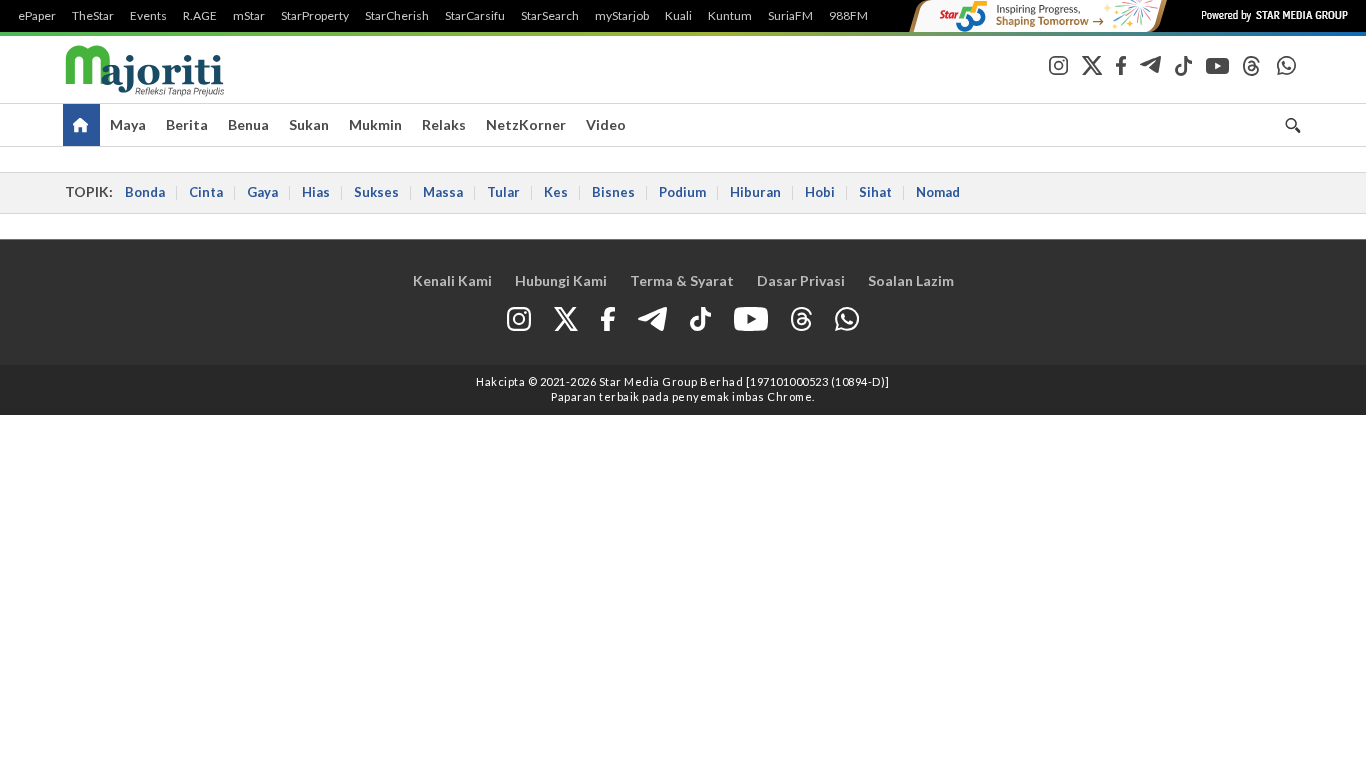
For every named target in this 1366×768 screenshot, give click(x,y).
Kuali (678, 16)
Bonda (145, 192)
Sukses (376, 192)
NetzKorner (526, 124)
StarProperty (315, 16)
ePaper (37, 16)
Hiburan (755, 192)
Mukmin (375, 124)
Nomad (938, 192)
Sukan (309, 124)
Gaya (262, 192)
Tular (503, 192)
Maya (128, 124)
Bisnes (613, 192)
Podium (682, 192)
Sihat (875, 192)
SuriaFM (790, 16)
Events (148, 16)
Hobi (820, 192)
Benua (248, 124)
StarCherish (397, 16)
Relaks (444, 124)
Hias (316, 192)
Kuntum (730, 16)
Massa (443, 192)
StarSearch (550, 16)
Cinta (206, 192)
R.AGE (200, 16)
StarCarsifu (475, 16)
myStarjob (622, 16)
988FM (848, 16)
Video (606, 124)
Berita (187, 124)
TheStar (93, 16)
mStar (249, 16)
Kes (556, 192)
